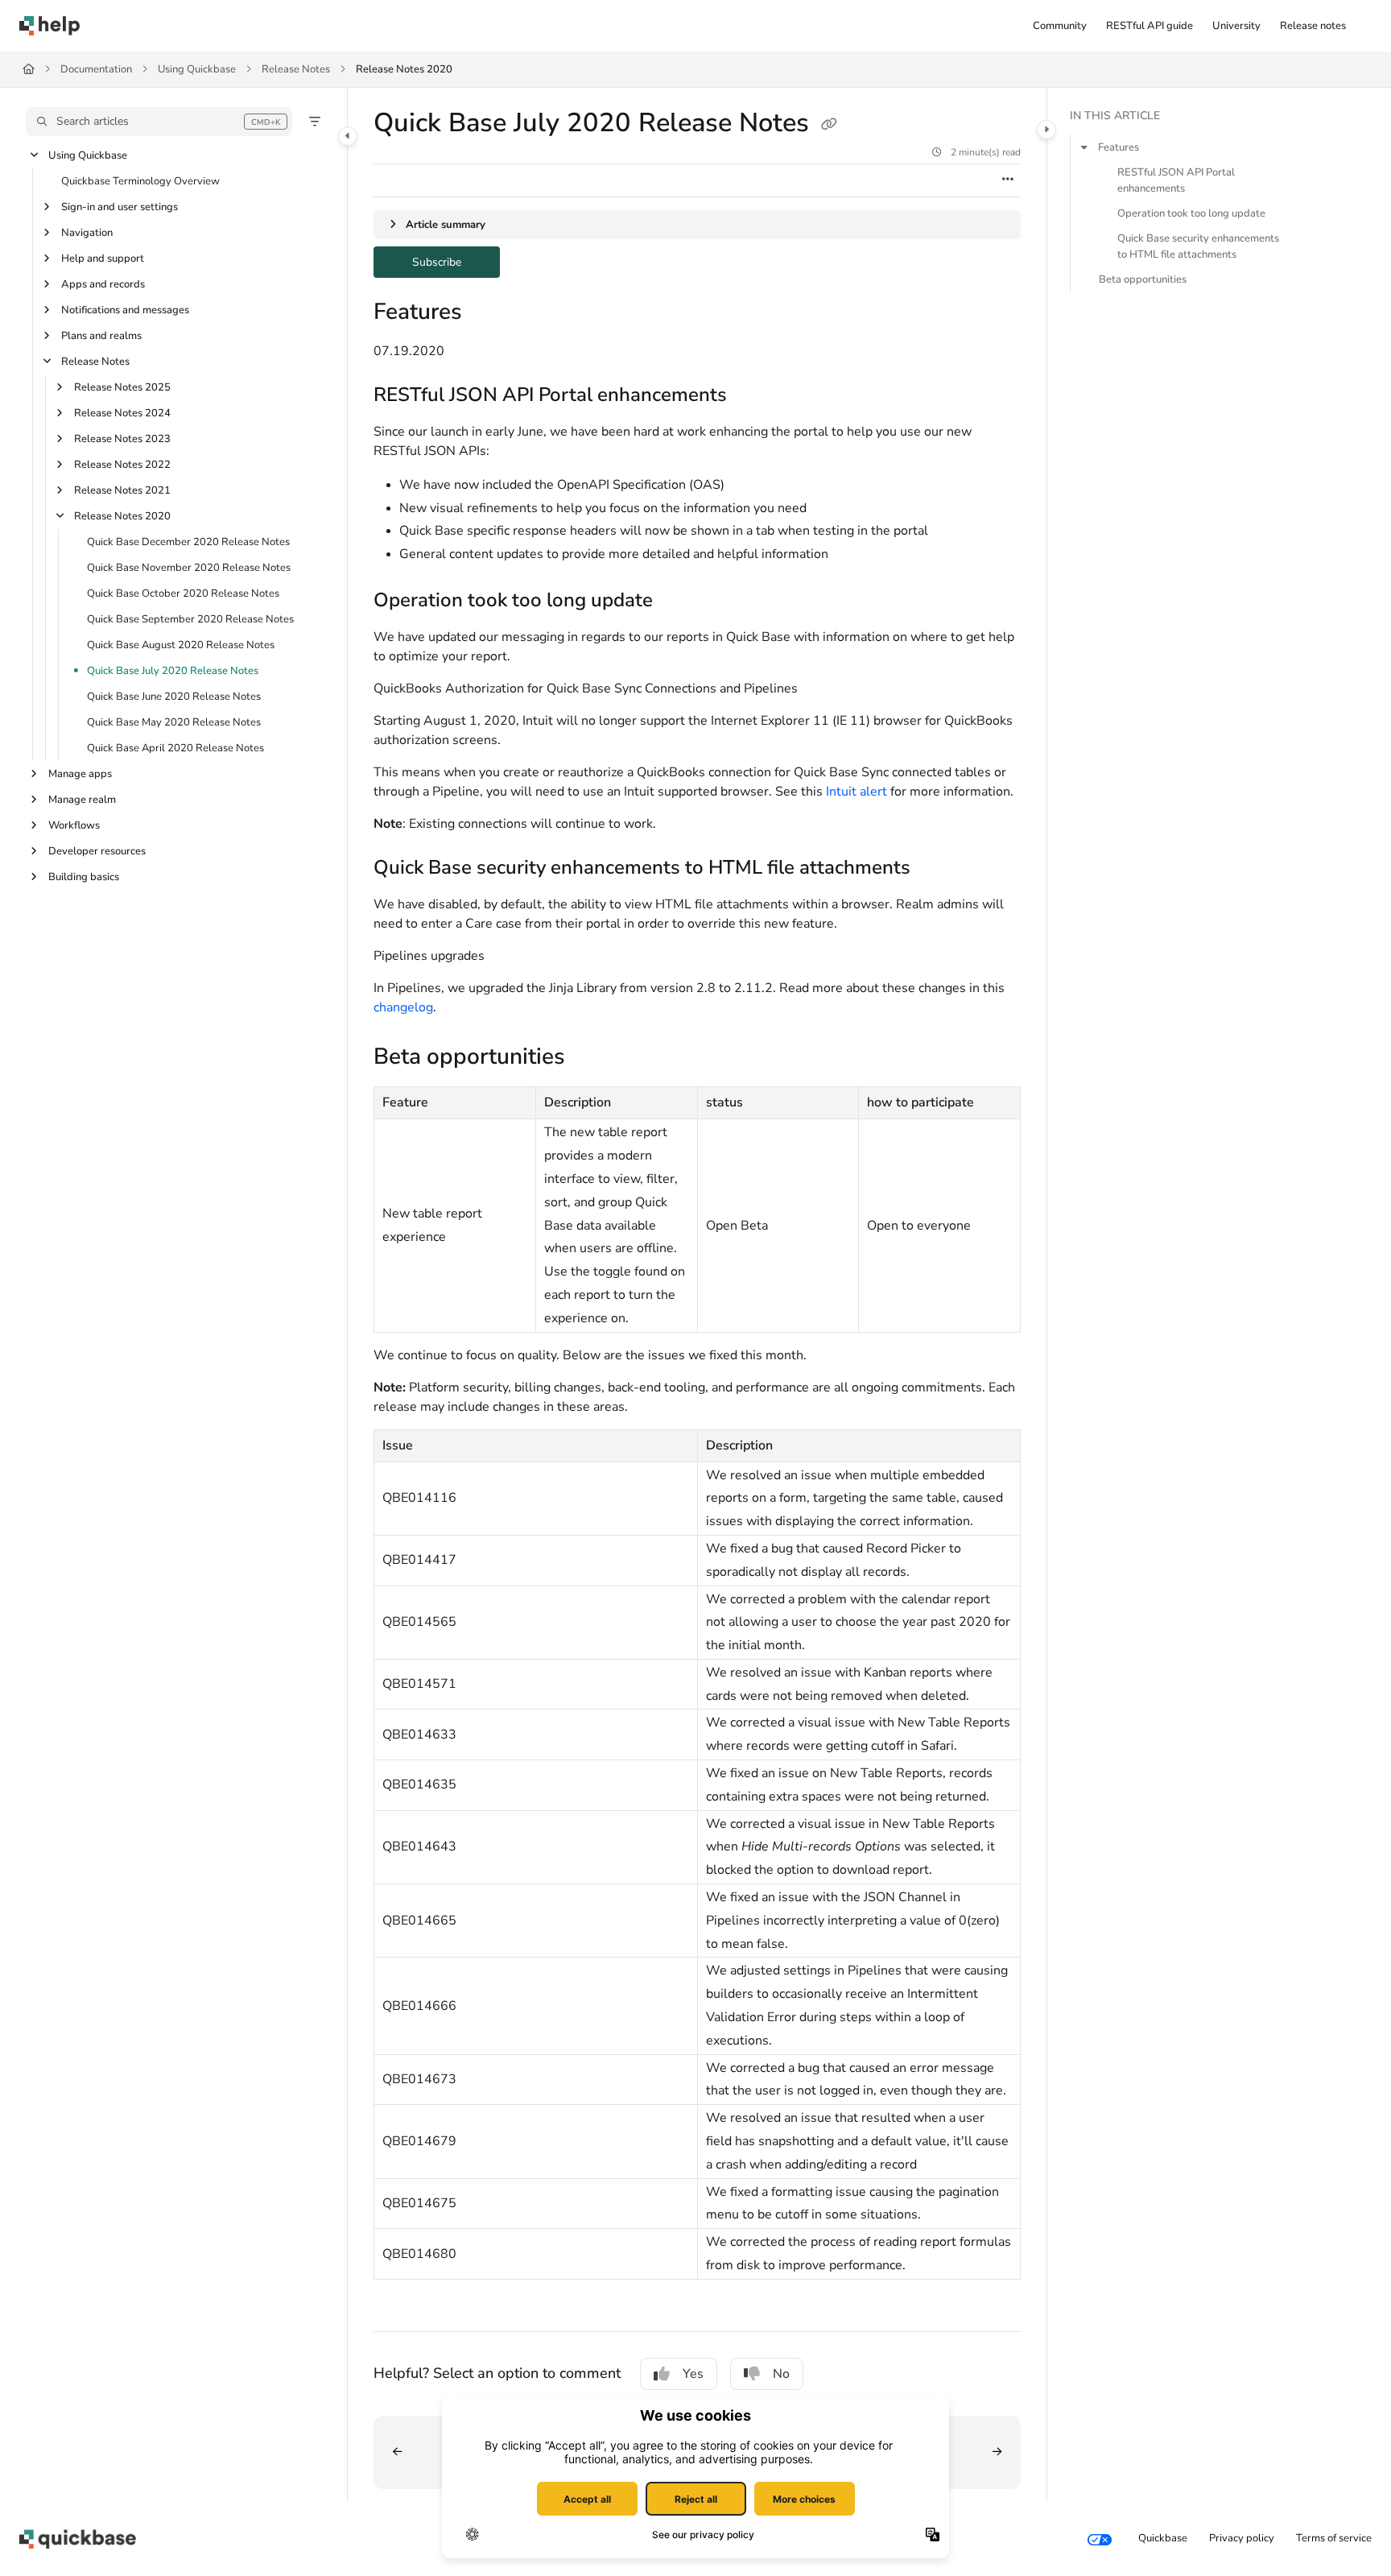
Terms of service (1334, 2538)
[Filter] (315, 122)
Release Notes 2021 (122, 490)
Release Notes (296, 69)
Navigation (87, 233)
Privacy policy (1242, 2538)
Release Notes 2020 (404, 69)
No (781, 2374)
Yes (693, 2374)
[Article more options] (1008, 180)
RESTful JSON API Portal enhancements (1176, 180)
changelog (403, 1007)
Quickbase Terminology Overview (140, 181)
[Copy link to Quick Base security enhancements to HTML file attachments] (936, 869)
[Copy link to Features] (488, 313)
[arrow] (1084, 147)
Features (1119, 147)
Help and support (103, 258)
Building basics (84, 877)
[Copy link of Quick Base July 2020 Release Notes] (829, 125)
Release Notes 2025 (122, 387)
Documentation (96, 69)
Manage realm (82, 800)
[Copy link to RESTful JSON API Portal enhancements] (753, 396)
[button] (159, 122)
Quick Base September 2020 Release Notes (190, 619)
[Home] (50, 26)
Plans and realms (101, 336)
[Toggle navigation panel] (348, 136)
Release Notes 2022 (122, 465)
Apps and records (103, 284)
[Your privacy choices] (1100, 2539)
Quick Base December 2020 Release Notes (188, 542)
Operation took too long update (1191, 213)
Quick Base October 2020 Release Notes (183, 593)
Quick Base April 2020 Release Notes (175, 748)
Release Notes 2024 (122, 413)
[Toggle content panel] (1046, 130)
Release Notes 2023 (122, 439)
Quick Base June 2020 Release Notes (174, 697)
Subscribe (456, 261)
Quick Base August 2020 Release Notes (181, 645)
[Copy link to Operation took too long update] (679, 602)
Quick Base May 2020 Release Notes (174, 722)
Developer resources (97, 851)
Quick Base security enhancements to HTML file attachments (1198, 246)
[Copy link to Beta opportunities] (591, 1059)
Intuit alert (856, 792)
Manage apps (80, 774)
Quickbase (1163, 2538)
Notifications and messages (125, 310)
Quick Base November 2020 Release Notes (189, 568)
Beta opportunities (1143, 279)
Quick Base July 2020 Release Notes (173, 671)
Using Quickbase (197, 69)
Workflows (74, 825)
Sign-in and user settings (120, 207)
